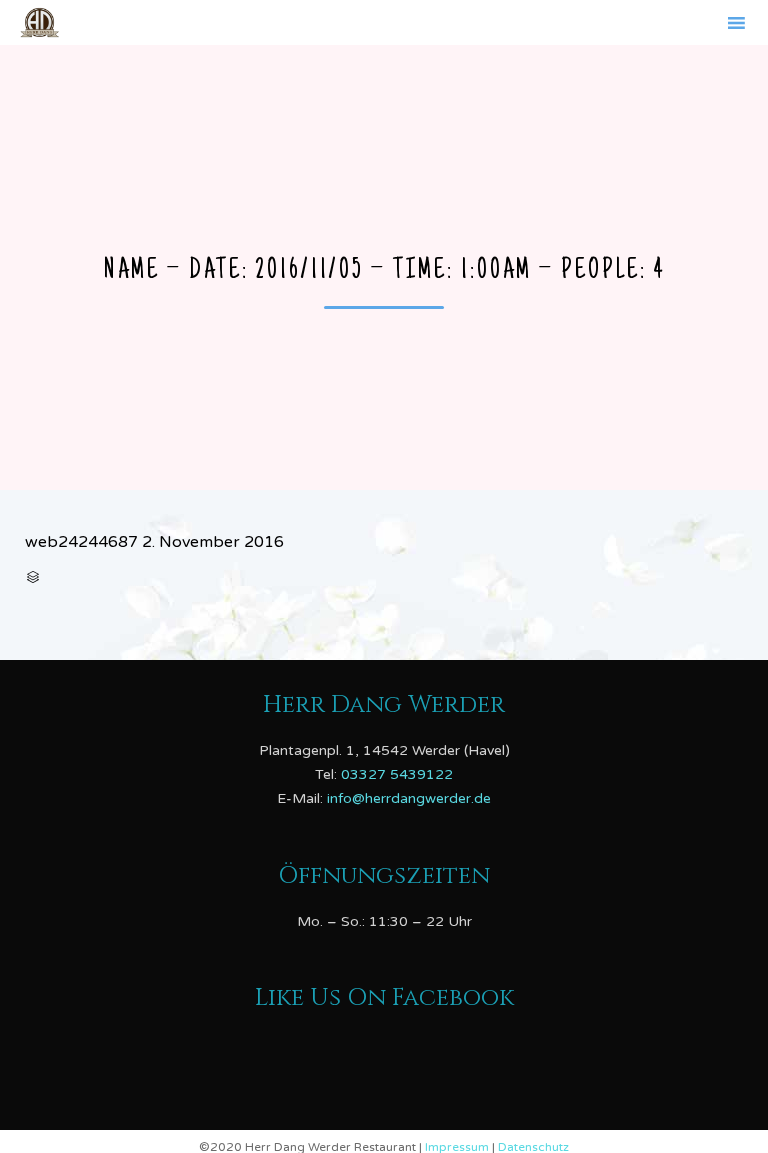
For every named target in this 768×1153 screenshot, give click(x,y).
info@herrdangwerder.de (409, 798)
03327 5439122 (397, 774)
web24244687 (81, 542)
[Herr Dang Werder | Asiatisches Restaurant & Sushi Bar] (39, 22)
